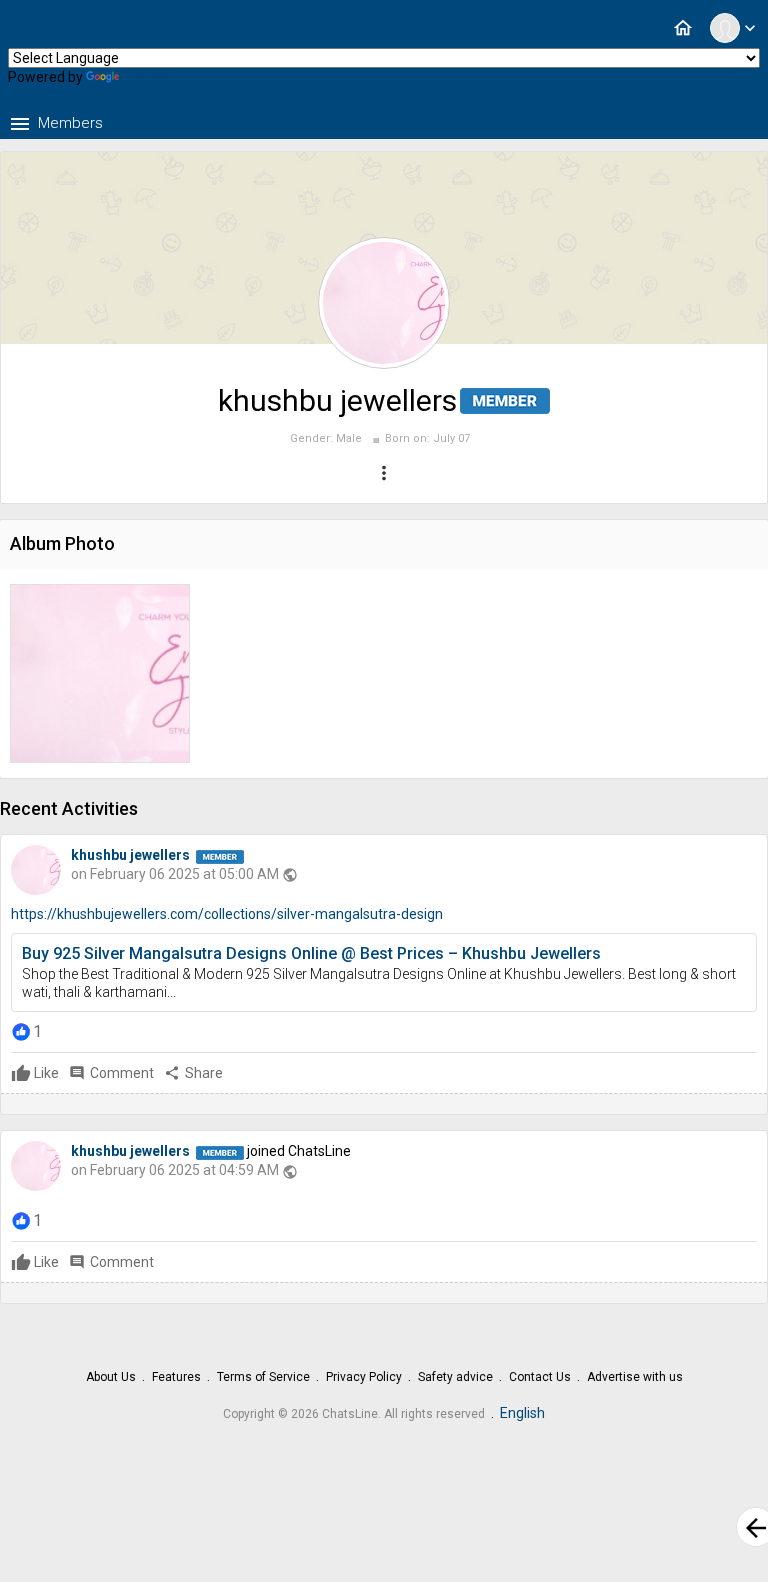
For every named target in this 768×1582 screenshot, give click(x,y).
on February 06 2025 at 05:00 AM (175, 874)
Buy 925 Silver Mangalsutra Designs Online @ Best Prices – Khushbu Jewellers (311, 953)
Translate (153, 77)
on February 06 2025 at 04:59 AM (175, 1170)
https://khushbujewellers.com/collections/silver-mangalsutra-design (227, 914)
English (522, 1413)
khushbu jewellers (130, 855)
